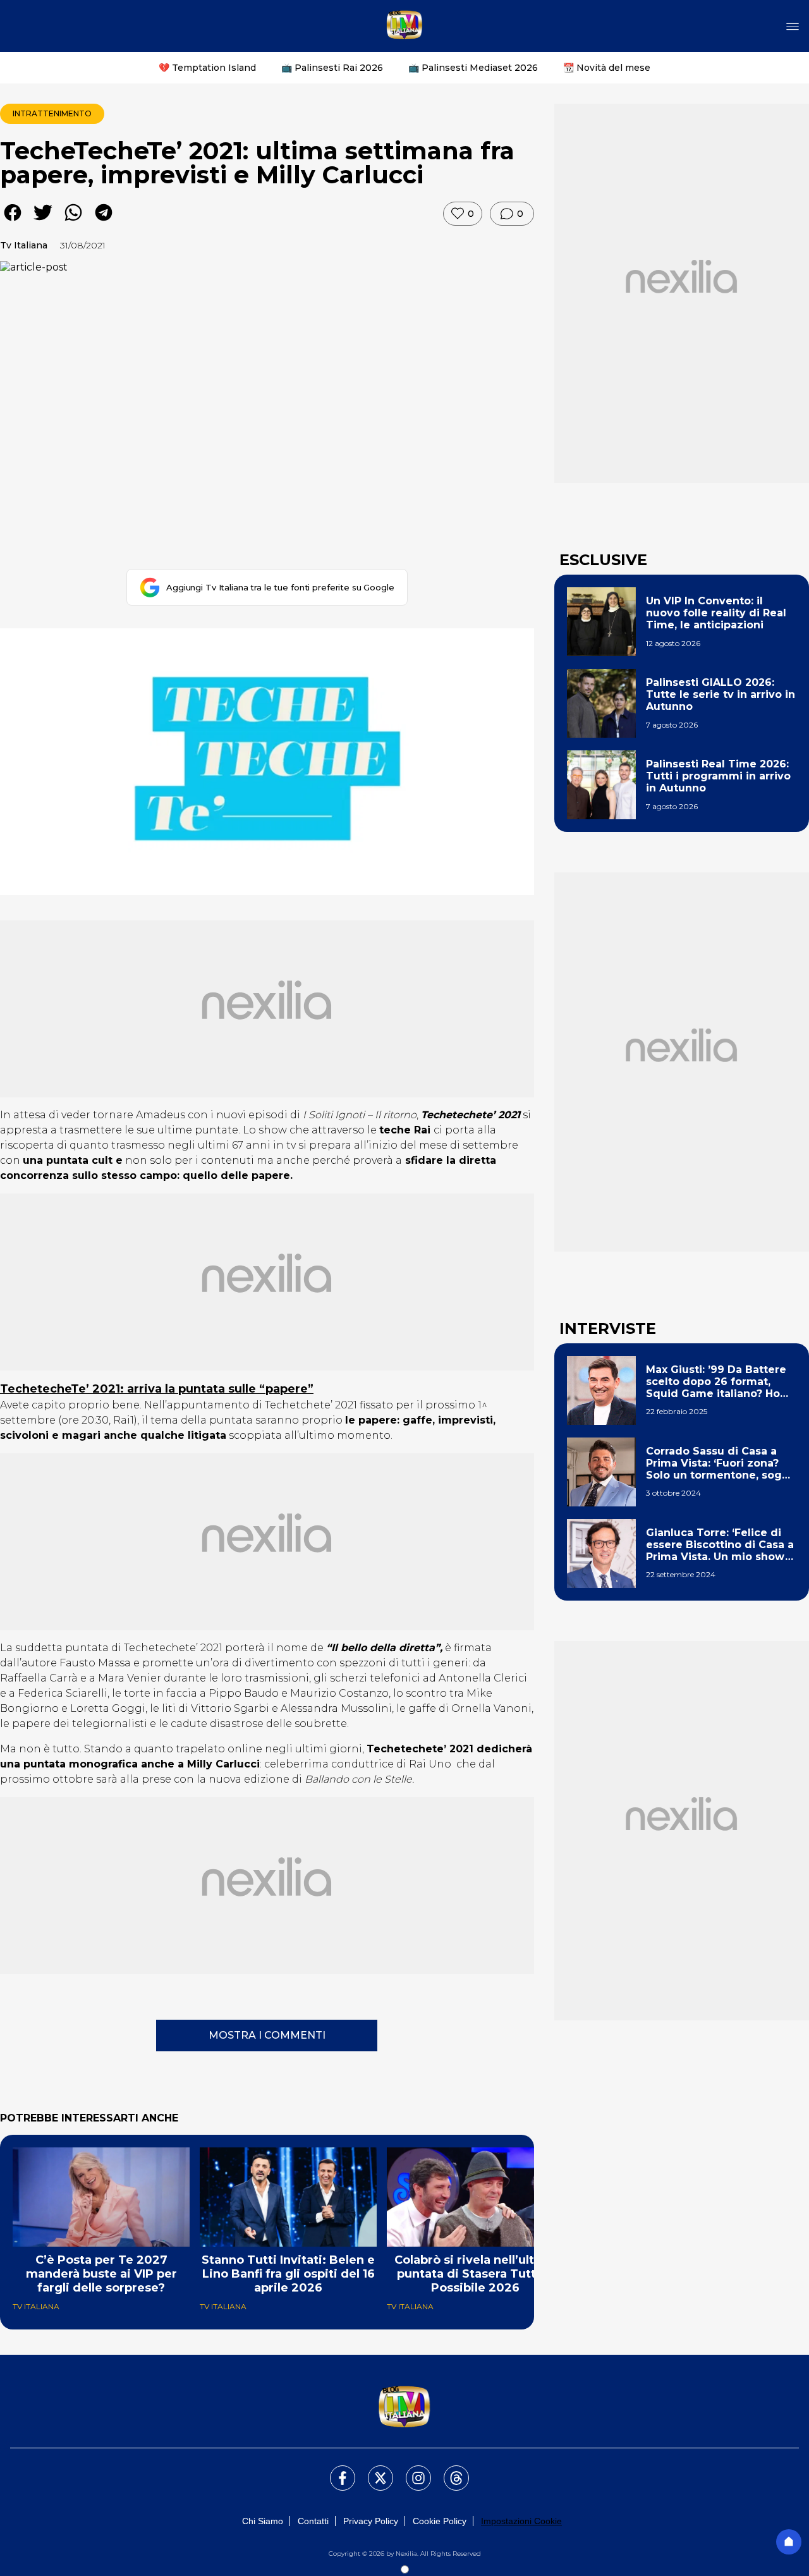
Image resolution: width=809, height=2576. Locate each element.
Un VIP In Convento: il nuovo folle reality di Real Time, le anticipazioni (716, 613)
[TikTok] (449, 2470)
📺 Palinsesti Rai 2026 (332, 68)
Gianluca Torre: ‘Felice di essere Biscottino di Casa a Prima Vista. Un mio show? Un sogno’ (720, 1545)
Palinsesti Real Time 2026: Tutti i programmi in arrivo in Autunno (718, 776)
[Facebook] (335, 2470)
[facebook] (13, 222)
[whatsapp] (73, 222)
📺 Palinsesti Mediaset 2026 (473, 68)
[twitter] (43, 222)
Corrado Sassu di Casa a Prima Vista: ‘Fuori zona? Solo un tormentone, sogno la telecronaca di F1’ (721, 1463)
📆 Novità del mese (607, 68)
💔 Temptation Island (207, 68)
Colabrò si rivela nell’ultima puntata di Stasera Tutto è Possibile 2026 (476, 2274)
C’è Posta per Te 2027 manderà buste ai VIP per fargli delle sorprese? (101, 2274)
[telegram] (104, 222)
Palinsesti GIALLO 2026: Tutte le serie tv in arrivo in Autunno (721, 694)
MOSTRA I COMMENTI (267, 2035)
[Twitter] (373, 2470)
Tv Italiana (24, 245)
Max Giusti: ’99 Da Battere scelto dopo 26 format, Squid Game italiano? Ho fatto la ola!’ (716, 1382)
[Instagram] (411, 2470)
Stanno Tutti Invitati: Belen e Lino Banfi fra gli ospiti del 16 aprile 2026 (288, 2274)
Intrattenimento (52, 113)
